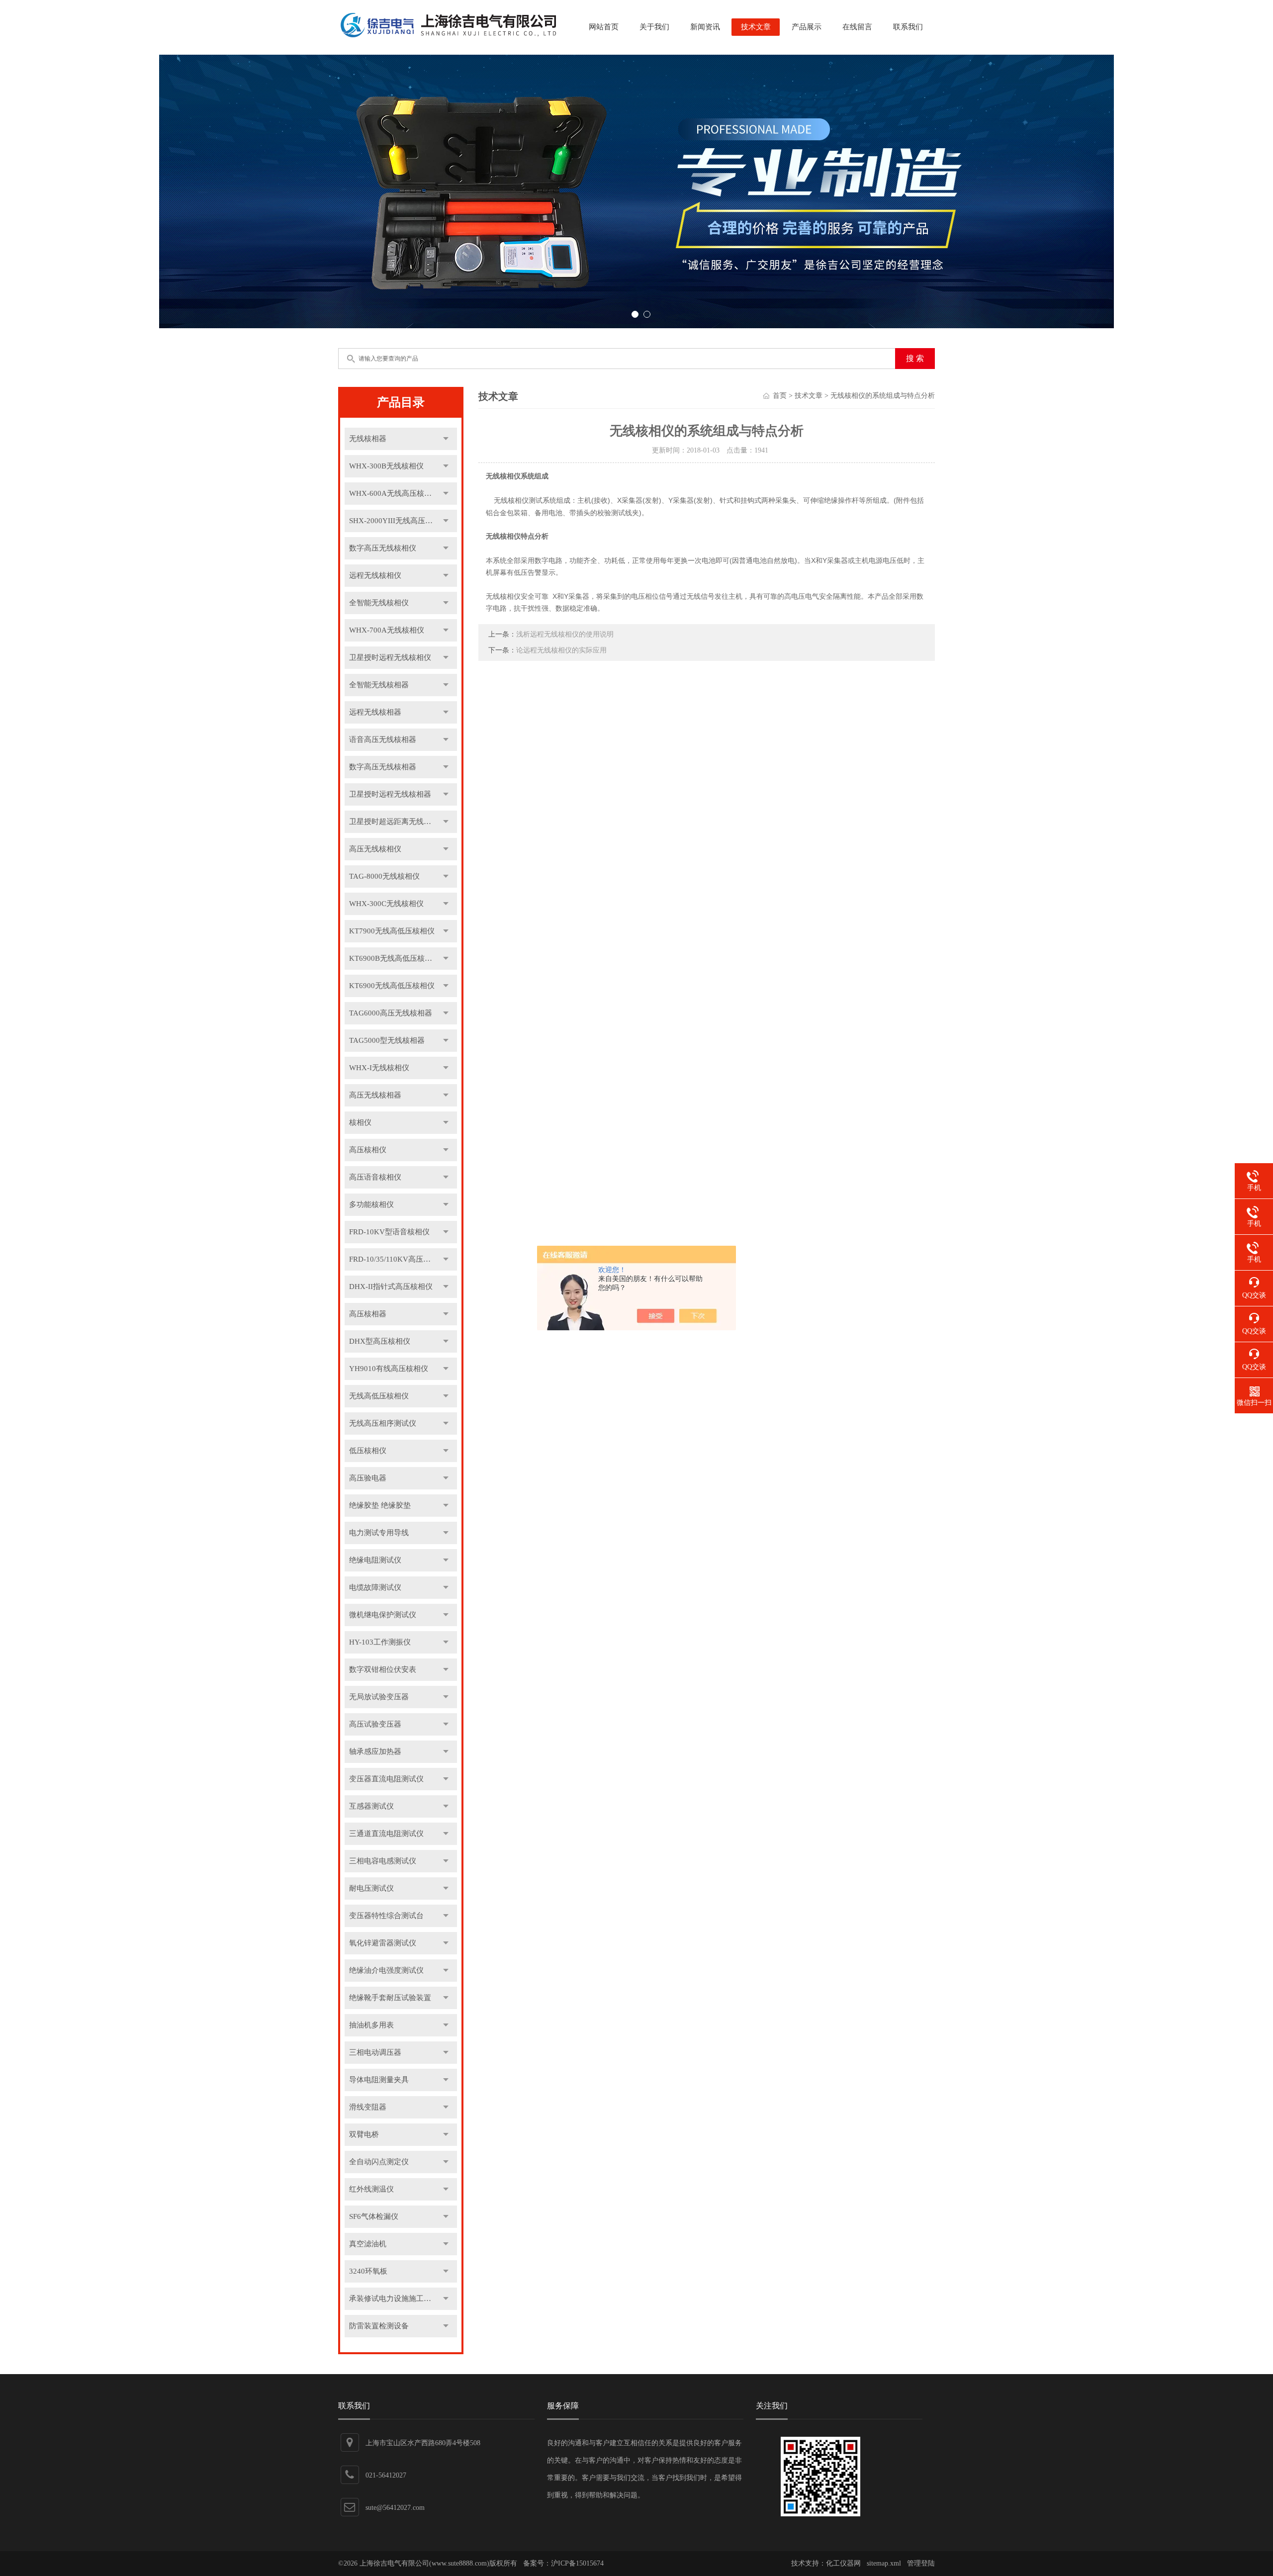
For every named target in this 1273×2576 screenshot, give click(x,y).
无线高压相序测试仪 (383, 1423)
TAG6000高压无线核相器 (391, 1013)
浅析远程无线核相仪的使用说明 (565, 634)
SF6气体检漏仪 (374, 2216)
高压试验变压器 (375, 1724)
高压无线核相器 (375, 1095)
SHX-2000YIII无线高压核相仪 (398, 521)
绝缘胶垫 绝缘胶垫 (380, 1505)
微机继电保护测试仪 (383, 1615)
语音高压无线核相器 (383, 739)
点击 (446, 439)
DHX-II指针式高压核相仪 (391, 1287)
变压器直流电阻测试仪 (386, 1779)
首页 (780, 396)
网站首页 (604, 27)
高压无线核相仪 (375, 849)
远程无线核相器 (375, 712)
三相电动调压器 (375, 2052)
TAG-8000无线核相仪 (384, 876)
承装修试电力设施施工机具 (394, 2299)
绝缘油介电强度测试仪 (386, 1970)
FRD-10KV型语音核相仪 (389, 1232)
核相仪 (360, 1122)
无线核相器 (368, 439)
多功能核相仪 (371, 1204)
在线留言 (857, 27)
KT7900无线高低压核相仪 (392, 931)
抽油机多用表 (371, 2025)
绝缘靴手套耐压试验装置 (390, 1998)
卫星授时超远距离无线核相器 (398, 822)
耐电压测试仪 (371, 1888)
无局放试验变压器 (379, 1697)
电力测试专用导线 (379, 1533)
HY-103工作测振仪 (380, 1642)
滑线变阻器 (368, 2107)
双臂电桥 (364, 2134)
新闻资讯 (705, 27)
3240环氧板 (368, 2271)
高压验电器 (368, 1478)
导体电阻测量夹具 (379, 2080)
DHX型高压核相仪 (380, 1341)
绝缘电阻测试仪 (375, 1560)
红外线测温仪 (371, 2189)
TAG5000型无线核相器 (387, 1040)
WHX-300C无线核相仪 (386, 904)
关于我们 (654, 27)
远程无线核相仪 (375, 575)
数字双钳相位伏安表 (383, 1669)
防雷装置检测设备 (379, 2326)
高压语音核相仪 (375, 1177)
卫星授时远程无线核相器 (390, 794)
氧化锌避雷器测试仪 (383, 1943)
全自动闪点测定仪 (379, 2162)
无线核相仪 (503, 476)
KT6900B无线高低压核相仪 (394, 958)
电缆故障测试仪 (375, 1587)
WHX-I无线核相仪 (379, 1068)
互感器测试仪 (371, 1806)
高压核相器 (368, 1314)
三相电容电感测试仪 (383, 1861)
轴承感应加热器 (375, 1751)
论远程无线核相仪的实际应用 (561, 650)
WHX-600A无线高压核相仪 (394, 493)
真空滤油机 (368, 2244)
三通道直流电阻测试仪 (386, 1834)
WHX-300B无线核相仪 (386, 466)
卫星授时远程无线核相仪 (390, 657)
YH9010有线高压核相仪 (389, 1369)
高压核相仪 (368, 1150)
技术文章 (756, 27)
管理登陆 (921, 2563)
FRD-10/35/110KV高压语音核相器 (403, 1259)
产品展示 (807, 27)
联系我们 (908, 27)
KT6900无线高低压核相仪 (392, 986)
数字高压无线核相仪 (383, 548)
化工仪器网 (843, 2563)
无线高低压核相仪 (379, 1396)
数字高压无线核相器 (383, 767)
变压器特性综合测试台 (386, 1916)
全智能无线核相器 (379, 685)
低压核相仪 (368, 1451)
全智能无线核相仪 (379, 603)
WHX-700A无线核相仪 (387, 630)
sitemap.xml (884, 2563)
